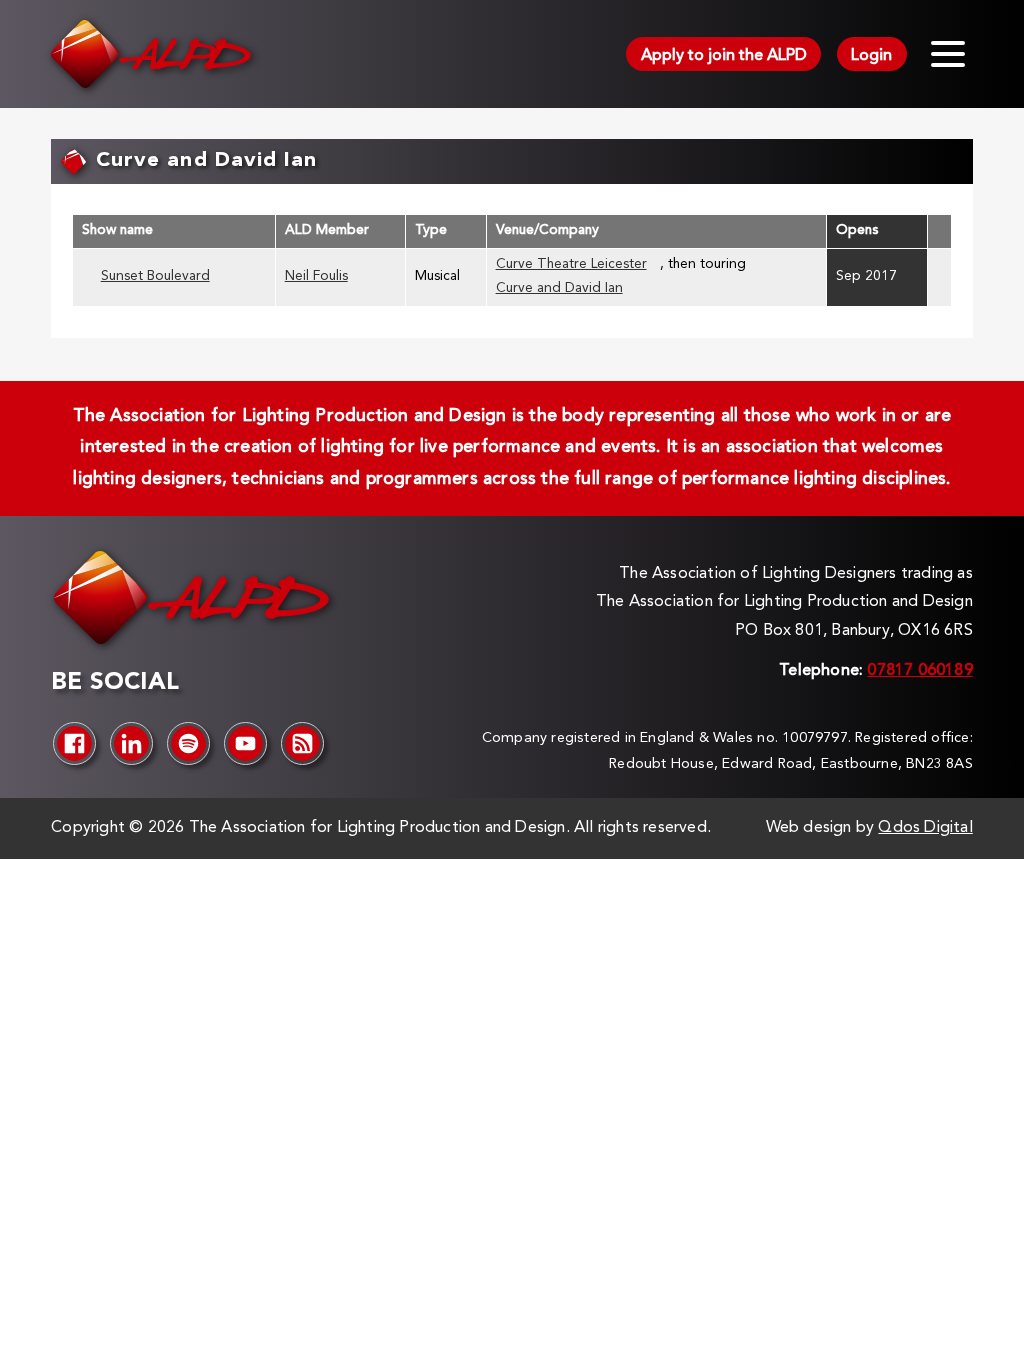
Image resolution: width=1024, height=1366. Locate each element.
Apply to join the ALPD (724, 56)
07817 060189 (919, 671)
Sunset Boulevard (155, 276)
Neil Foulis (316, 276)
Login (871, 56)
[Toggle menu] (948, 54)
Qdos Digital (925, 828)
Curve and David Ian (559, 288)
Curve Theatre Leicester (571, 264)
